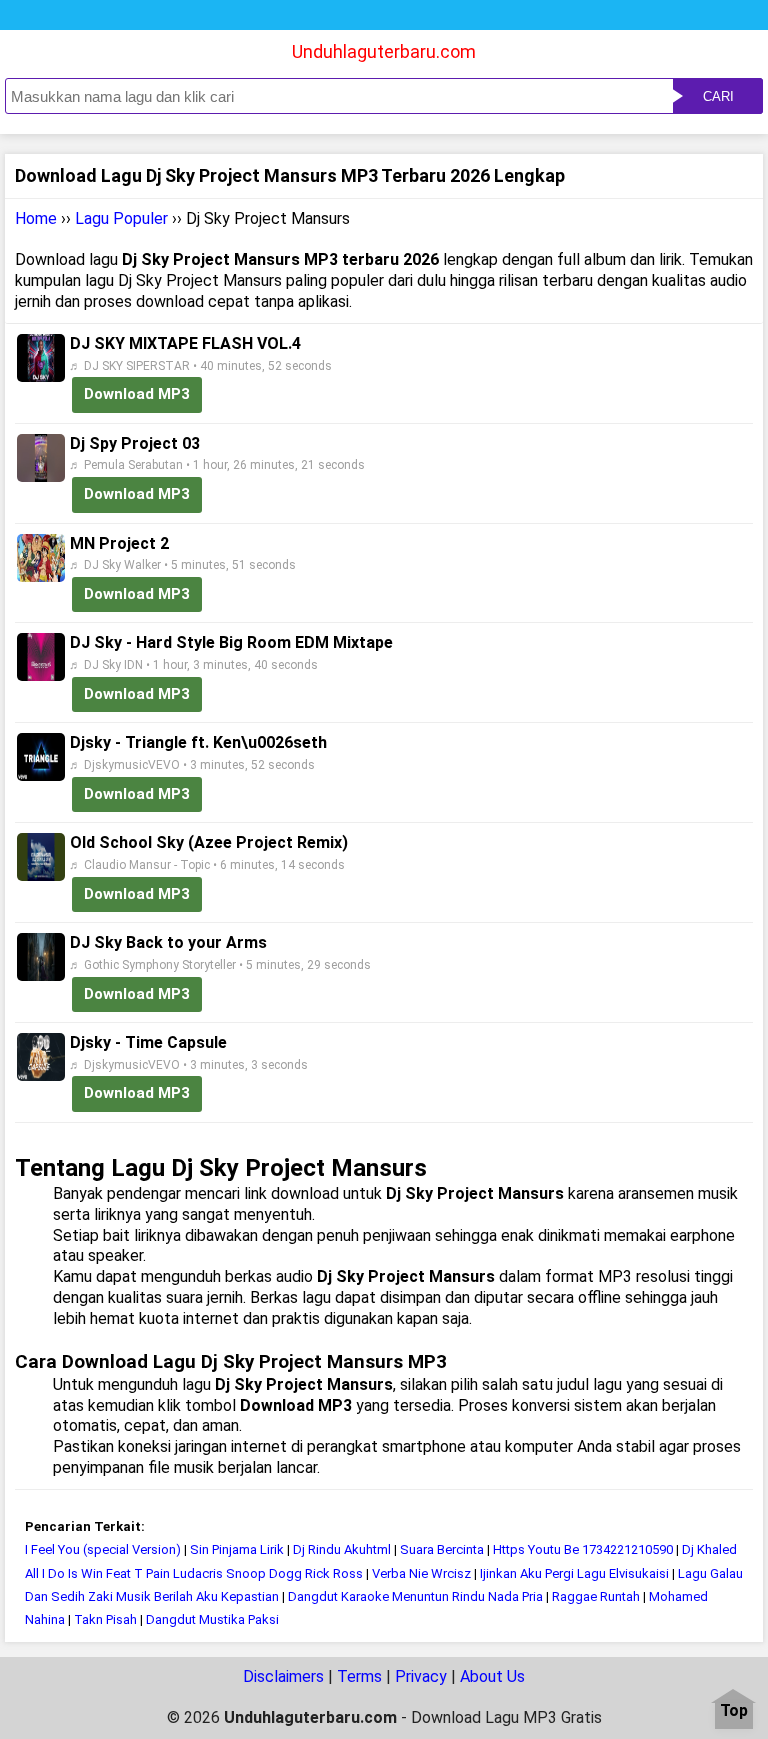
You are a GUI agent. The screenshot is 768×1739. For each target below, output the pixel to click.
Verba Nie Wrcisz (421, 1573)
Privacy (421, 1676)
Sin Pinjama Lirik (237, 1549)
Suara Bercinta (442, 1549)
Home (36, 218)
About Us (492, 1676)
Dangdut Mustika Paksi (212, 1619)
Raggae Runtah (596, 1596)
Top (734, 1711)
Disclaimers (283, 1676)
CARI (718, 96)
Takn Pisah (105, 1619)
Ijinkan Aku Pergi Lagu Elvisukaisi (574, 1573)
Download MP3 (137, 394)
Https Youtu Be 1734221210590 (583, 1549)
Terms (359, 1676)
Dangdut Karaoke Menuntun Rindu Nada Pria (415, 1596)
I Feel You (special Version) (103, 1549)
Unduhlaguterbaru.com (384, 51)
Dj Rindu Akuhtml (342, 1549)
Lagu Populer (121, 218)
